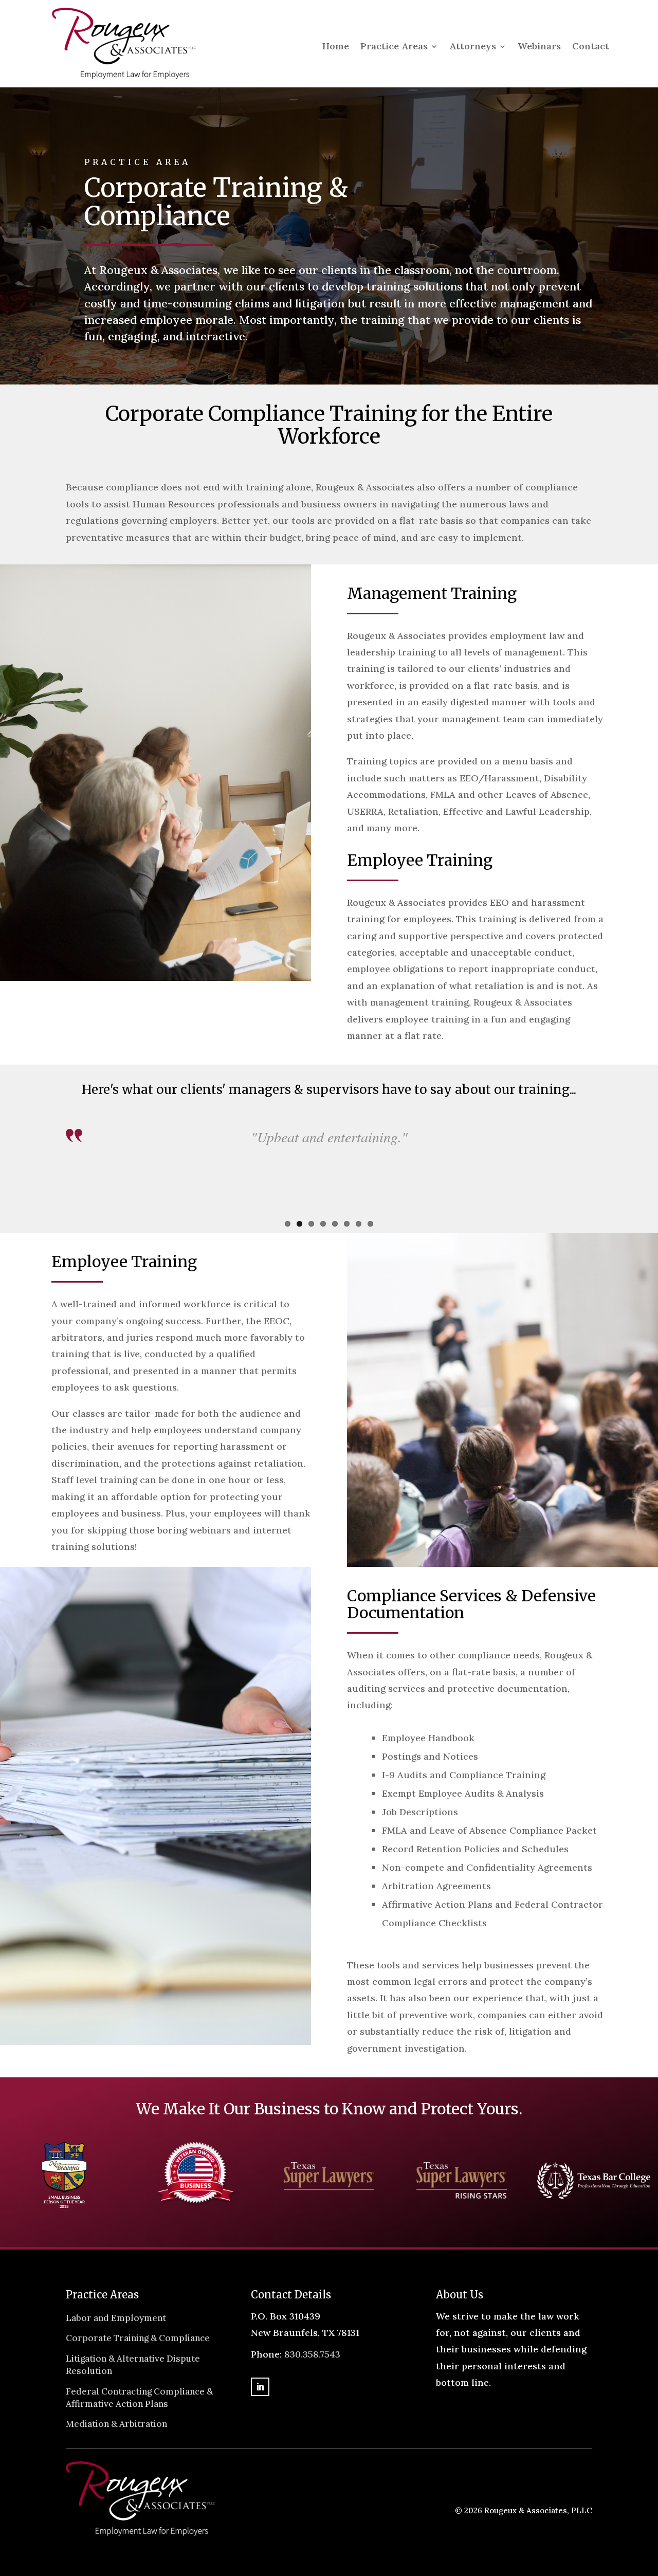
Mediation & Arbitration (116, 2424)
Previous (50, 1179)
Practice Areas (394, 47)
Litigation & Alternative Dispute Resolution (133, 2365)
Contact (591, 47)
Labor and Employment (116, 2318)
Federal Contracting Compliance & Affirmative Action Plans (139, 2398)
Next (608, 1179)
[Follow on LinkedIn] (260, 2387)
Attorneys (473, 47)
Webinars (539, 47)
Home (336, 47)
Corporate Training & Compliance (138, 2338)
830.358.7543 (312, 2354)
